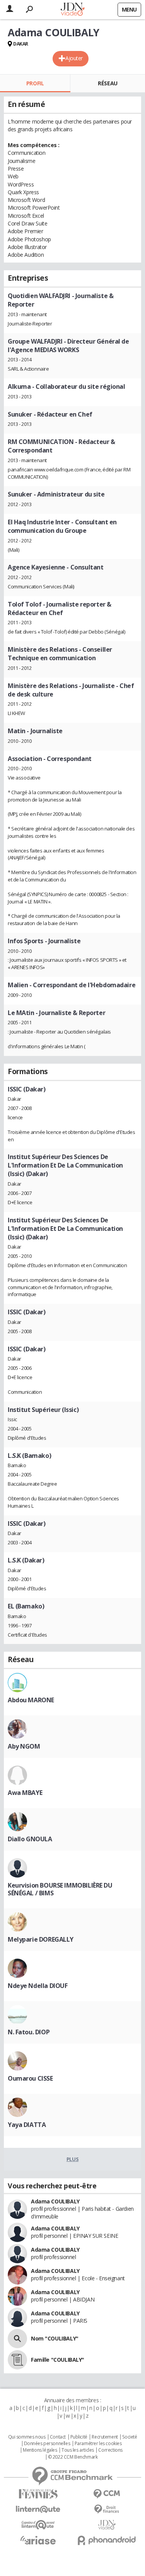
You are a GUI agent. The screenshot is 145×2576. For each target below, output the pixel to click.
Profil (35, 83)
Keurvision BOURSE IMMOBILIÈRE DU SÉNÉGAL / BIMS (60, 1889)
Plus (72, 2159)
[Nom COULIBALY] (17, 2339)
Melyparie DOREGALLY (41, 1939)
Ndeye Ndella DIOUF (38, 1986)
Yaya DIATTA (27, 2125)
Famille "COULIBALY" (58, 2360)
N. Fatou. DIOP (29, 2032)
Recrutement (105, 2437)
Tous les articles (78, 2450)
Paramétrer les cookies (98, 2444)
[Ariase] (38, 2540)
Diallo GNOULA (30, 1839)
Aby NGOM (24, 1746)
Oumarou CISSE (30, 2078)
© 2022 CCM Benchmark (73, 2457)
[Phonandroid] (107, 2540)
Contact (58, 2437)
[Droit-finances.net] (107, 2509)
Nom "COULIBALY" (55, 2338)
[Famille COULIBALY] (17, 2360)
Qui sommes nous (27, 2437)
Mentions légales (40, 2450)
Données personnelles (47, 2444)
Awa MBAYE (25, 1793)
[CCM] (107, 2494)
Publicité (79, 2437)
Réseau (107, 83)
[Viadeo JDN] (107, 2525)
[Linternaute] (38, 2509)
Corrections (110, 2450)
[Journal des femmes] (38, 2494)
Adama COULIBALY (55, 2201)
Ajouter (74, 58)
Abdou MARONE (31, 1700)
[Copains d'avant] (38, 2525)
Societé (130, 2437)
